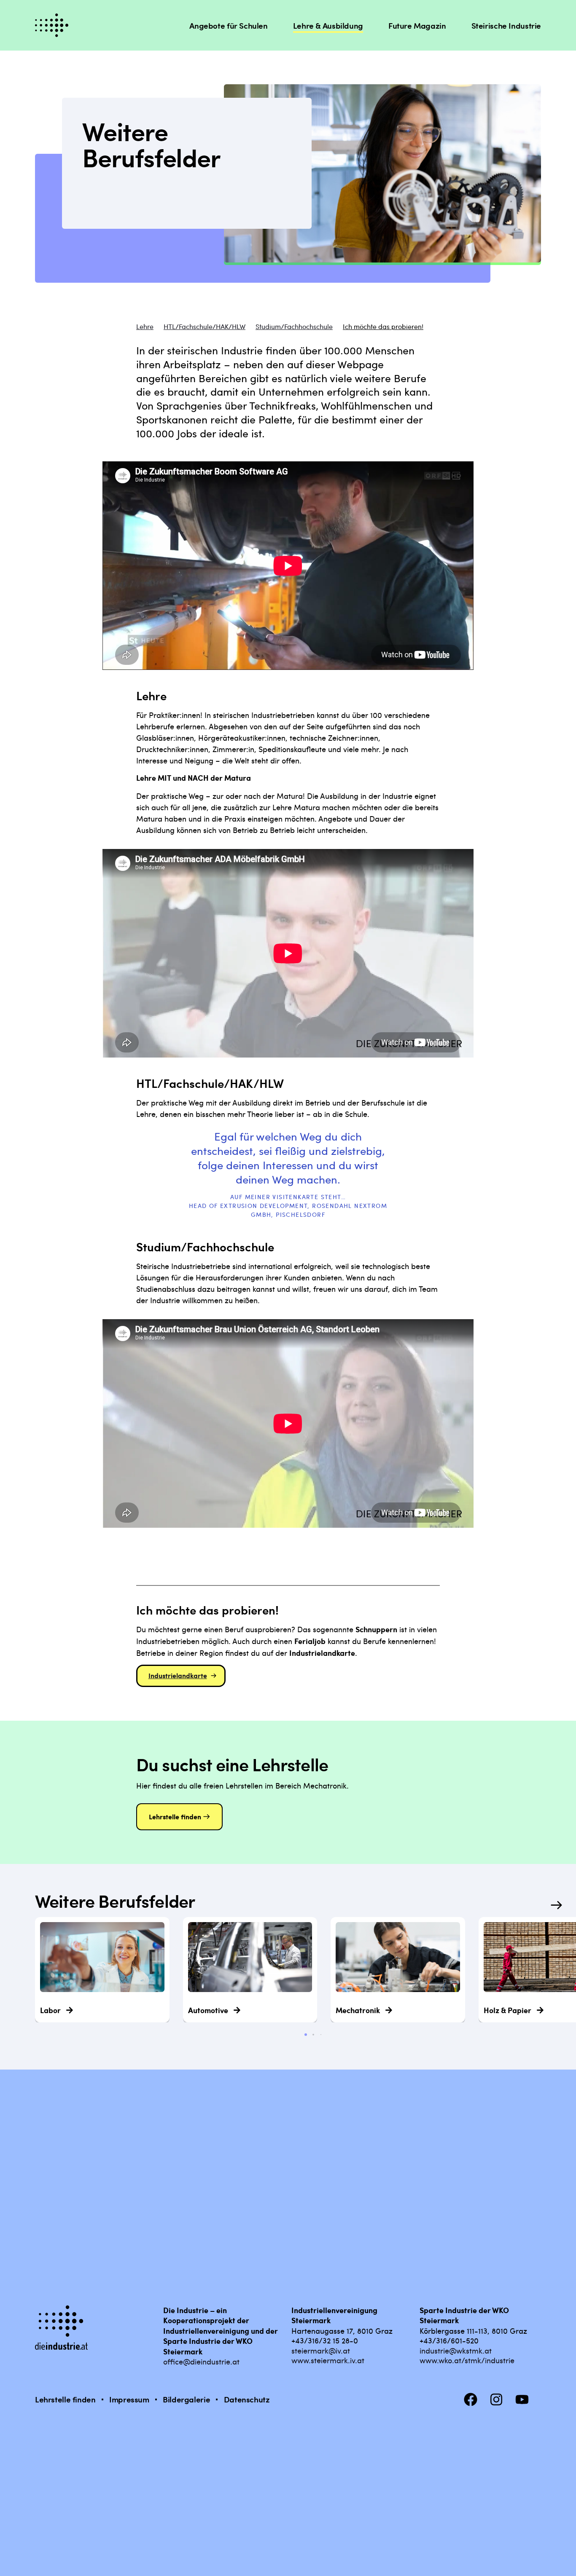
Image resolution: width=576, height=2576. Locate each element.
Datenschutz (247, 2399)
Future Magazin (417, 25)
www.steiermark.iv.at (328, 2360)
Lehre (145, 327)
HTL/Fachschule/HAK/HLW (205, 327)
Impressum (129, 2399)
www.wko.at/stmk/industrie (467, 2360)
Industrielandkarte (178, 1675)
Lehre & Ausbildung (328, 25)
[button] (557, 1905)
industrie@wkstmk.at (456, 2350)
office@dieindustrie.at (201, 2361)
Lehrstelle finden (65, 2399)
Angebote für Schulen (228, 25)
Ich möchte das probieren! (383, 327)
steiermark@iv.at (321, 2350)
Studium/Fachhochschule (294, 327)
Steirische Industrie (506, 25)
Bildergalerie (186, 2399)
